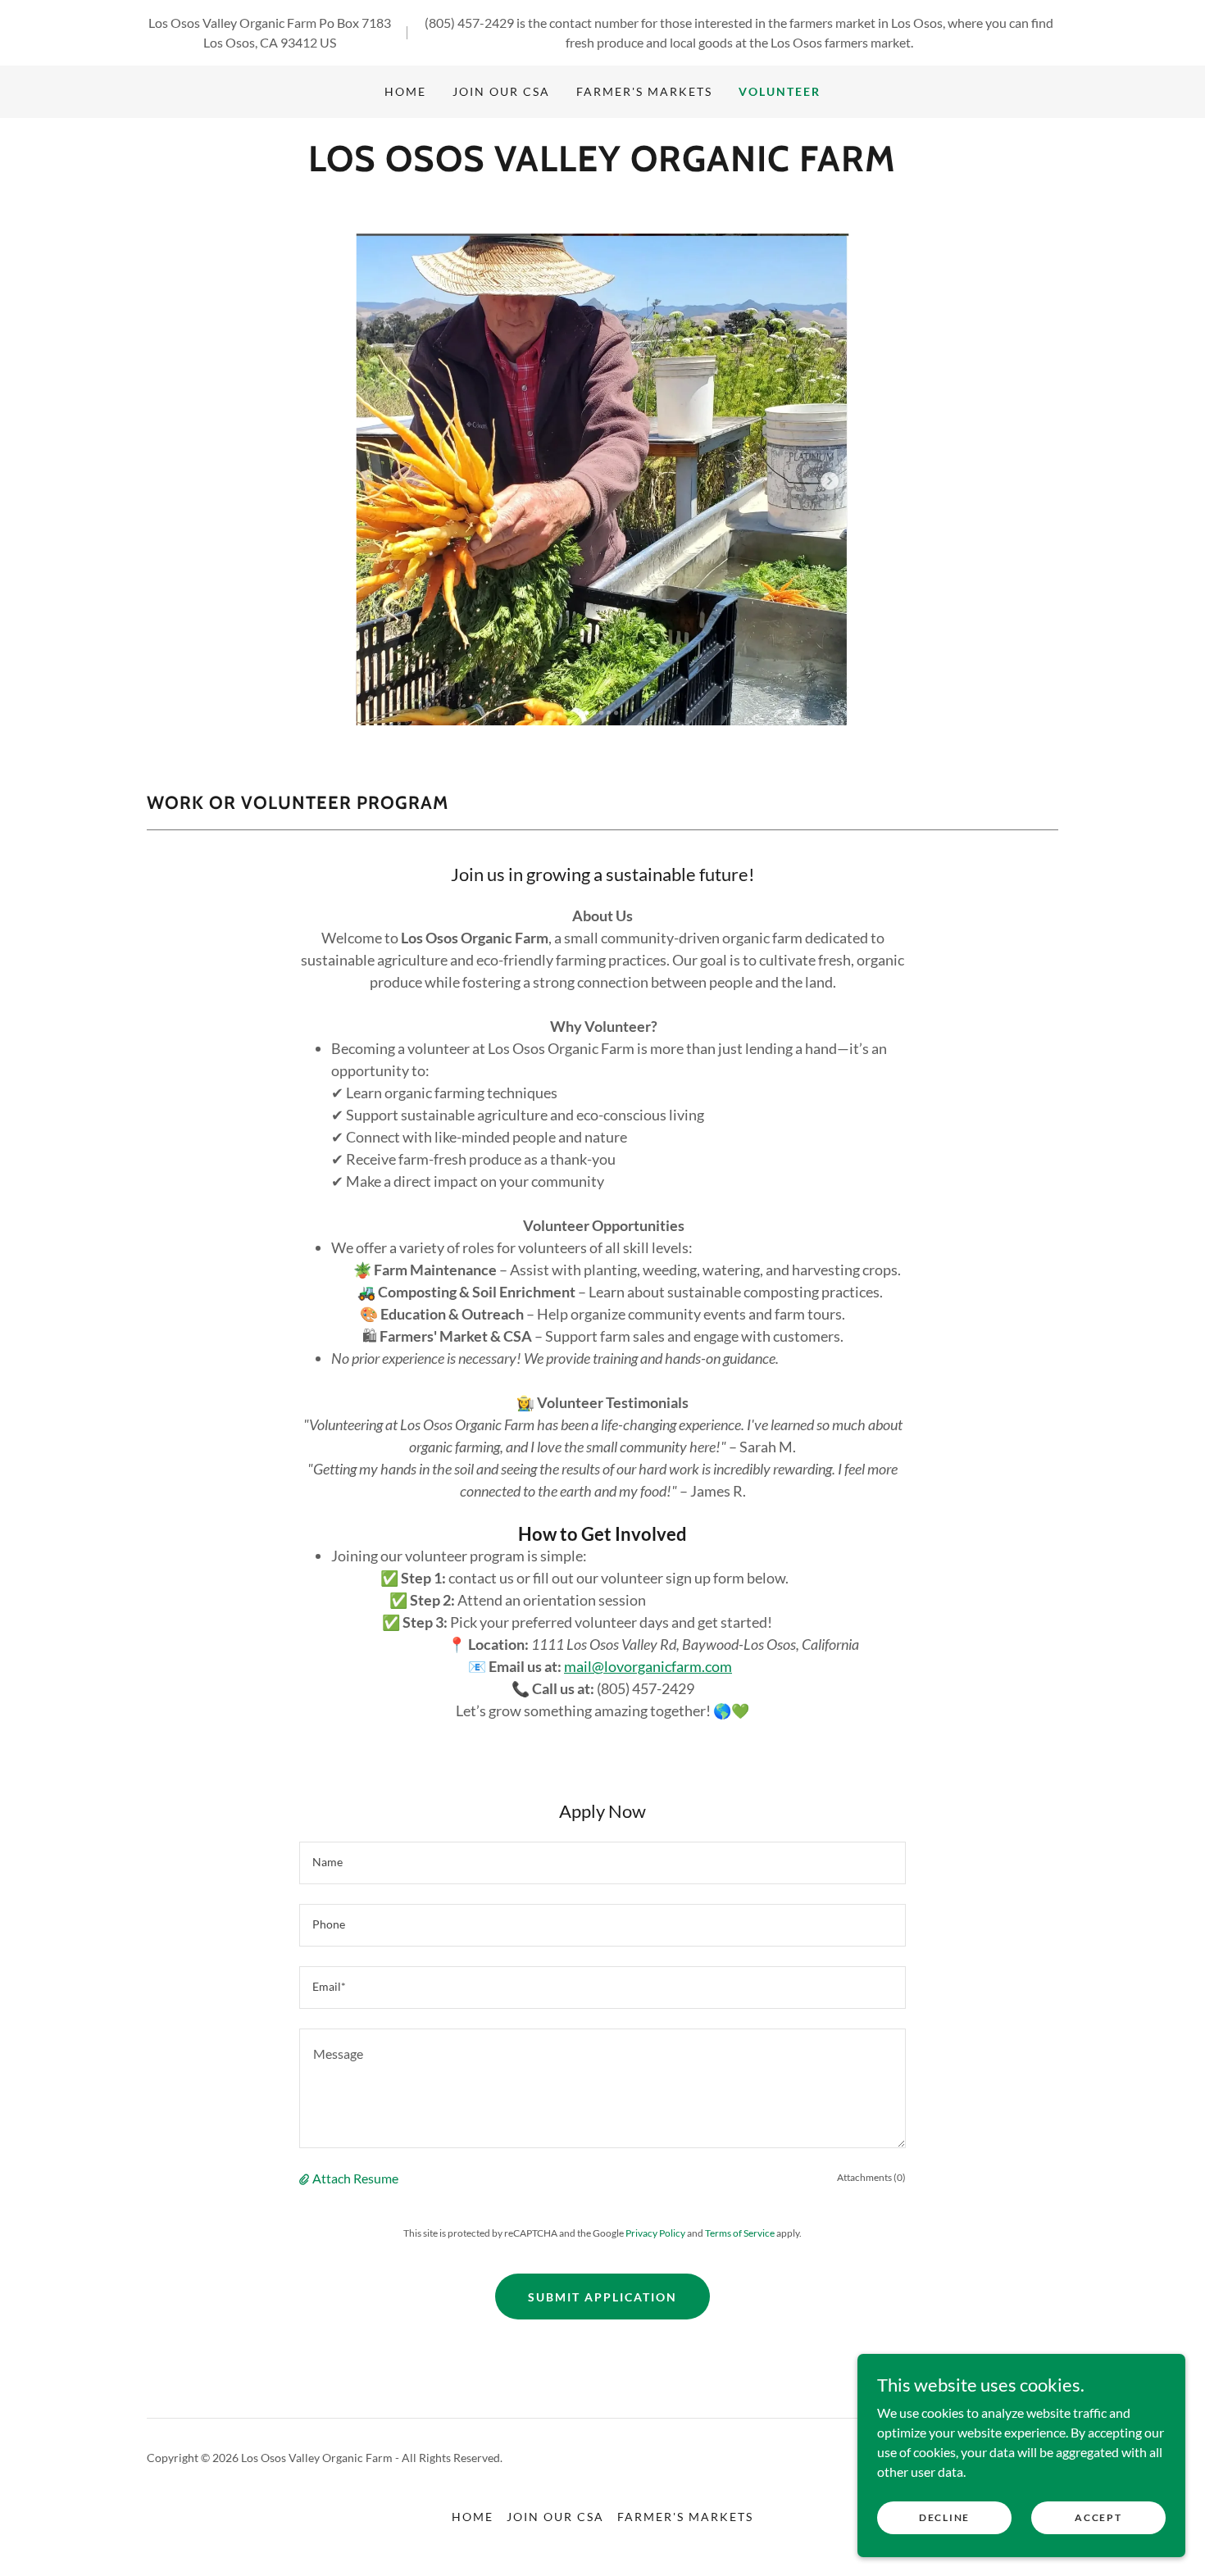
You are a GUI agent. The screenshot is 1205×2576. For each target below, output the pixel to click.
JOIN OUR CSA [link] (501, 91)
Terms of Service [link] (740, 2233)
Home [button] (473, 2517)
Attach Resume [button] (355, 2178)
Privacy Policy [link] (655, 2233)
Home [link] (405, 91)
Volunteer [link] (780, 91)
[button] (306, 2178)
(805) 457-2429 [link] (469, 23)
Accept (1098, 2517)
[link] (602, 166)
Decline (944, 2517)
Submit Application (602, 2297)
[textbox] (602, 1863)
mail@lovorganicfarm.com (648, 1666)
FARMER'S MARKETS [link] (644, 91)
